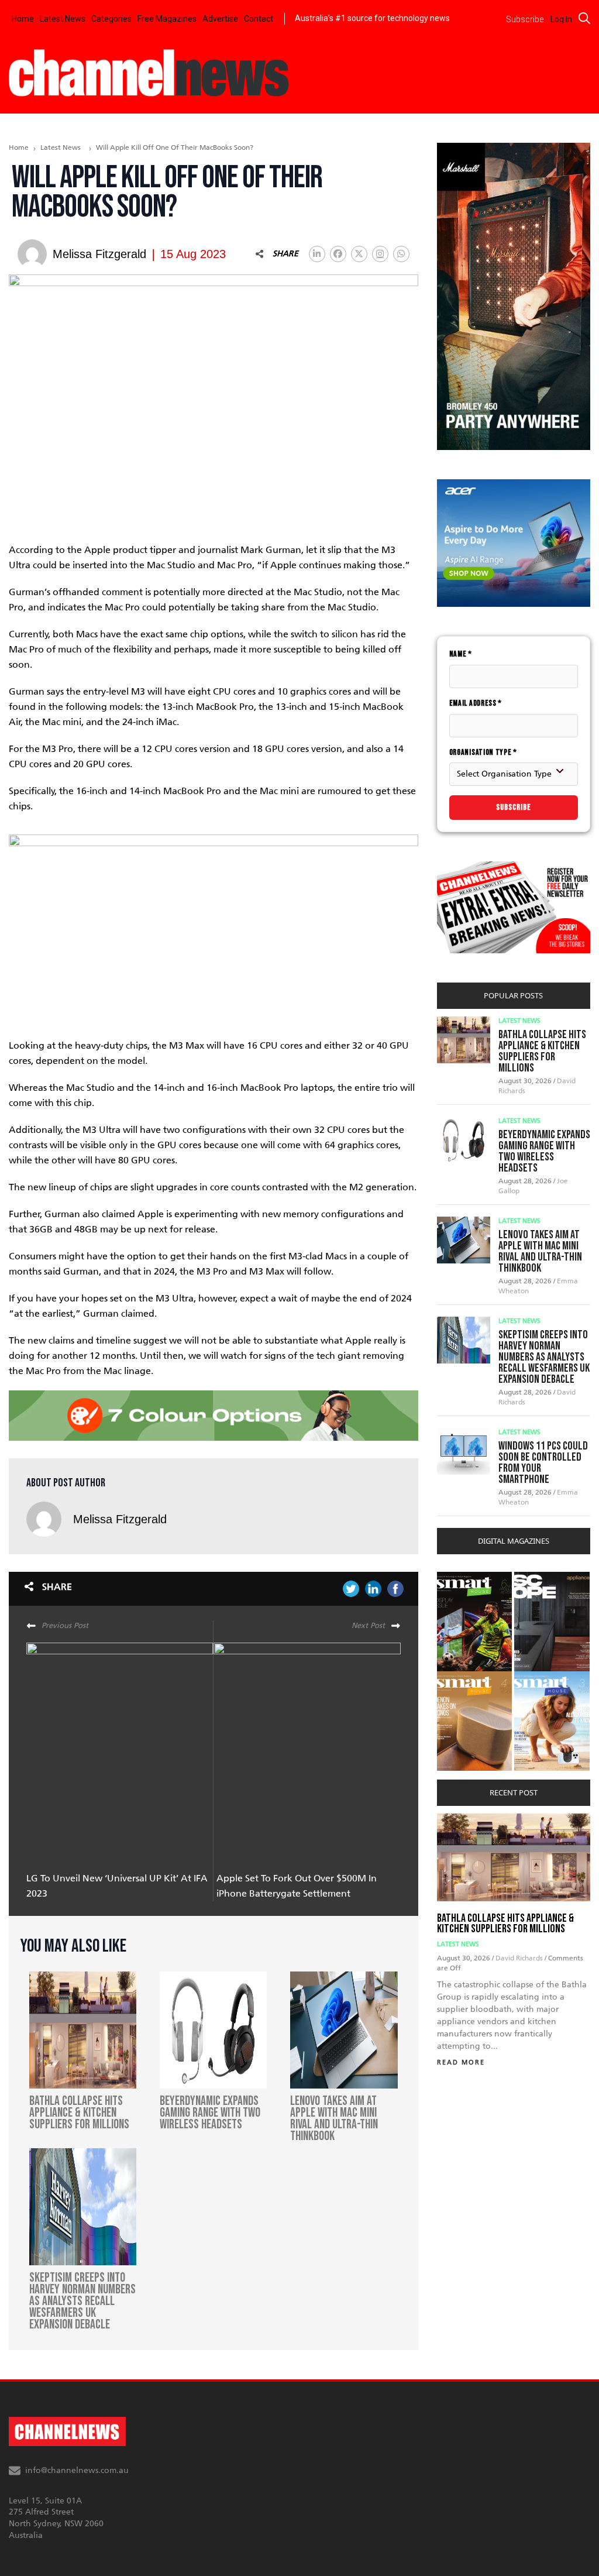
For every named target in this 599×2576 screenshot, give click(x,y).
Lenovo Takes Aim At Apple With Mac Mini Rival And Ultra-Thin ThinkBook (540, 1251)
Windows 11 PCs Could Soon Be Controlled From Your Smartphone (543, 1463)
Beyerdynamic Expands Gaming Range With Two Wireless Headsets (544, 1151)
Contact (259, 19)
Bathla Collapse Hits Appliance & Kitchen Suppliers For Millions (542, 1051)
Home (23, 19)
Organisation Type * (483, 752)
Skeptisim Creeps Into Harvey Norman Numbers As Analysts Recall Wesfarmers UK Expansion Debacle (544, 1357)
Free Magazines (167, 19)
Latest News (63, 19)
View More (461, 1578)
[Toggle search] (584, 18)
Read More (461, 2062)
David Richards (520, 1958)
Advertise (220, 19)
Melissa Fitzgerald (120, 1519)
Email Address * (476, 703)
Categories (111, 19)
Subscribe (514, 807)
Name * (461, 654)
